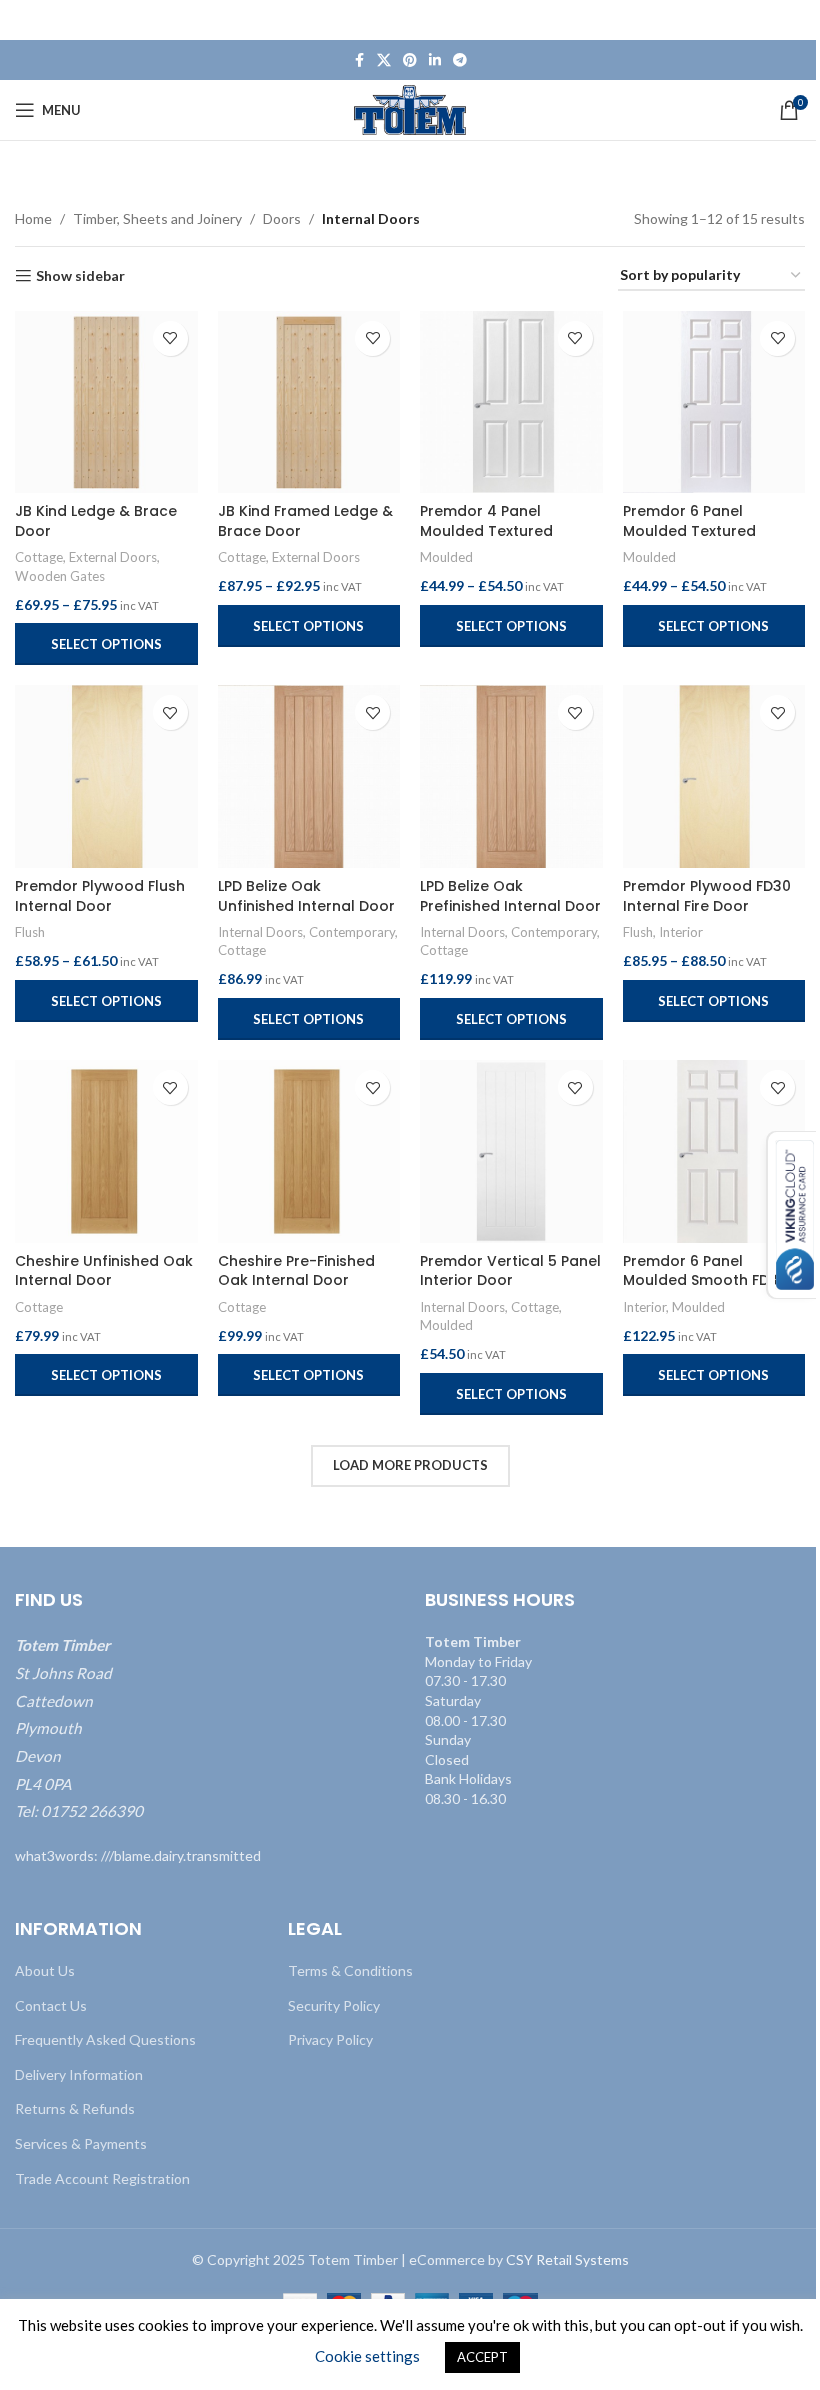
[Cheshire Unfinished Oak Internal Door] (106, 1151)
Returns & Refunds (75, 2108)
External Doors (113, 557)
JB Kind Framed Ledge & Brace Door (305, 521)
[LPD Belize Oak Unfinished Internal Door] (309, 776)
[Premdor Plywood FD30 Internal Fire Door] (714, 776)
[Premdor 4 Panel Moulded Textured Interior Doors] (511, 402)
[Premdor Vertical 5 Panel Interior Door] (511, 1151)
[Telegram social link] (460, 60)
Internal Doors (260, 932)
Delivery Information (79, 2074)
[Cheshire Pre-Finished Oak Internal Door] (309, 1151)
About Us (45, 1970)
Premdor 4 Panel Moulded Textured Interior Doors (486, 530)
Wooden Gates (60, 576)
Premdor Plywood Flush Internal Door (100, 896)
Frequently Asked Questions (105, 2039)
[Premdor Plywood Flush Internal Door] (106, 776)
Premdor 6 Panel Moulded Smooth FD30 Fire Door (705, 1280)
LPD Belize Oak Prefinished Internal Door (510, 896)
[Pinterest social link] (410, 60)
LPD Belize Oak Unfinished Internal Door (306, 896)
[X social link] (384, 60)
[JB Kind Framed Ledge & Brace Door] (309, 402)
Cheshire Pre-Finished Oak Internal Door (296, 1271)
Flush (30, 932)
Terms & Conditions (350, 1970)
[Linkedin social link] (435, 60)
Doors (282, 218)
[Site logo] (410, 108)
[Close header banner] (795, 20)
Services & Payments (81, 2143)
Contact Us (51, 2005)
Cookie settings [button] (367, 2356)
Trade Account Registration (102, 2178)
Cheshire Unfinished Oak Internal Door (104, 1271)
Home (33, 218)
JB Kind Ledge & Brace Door (96, 521)
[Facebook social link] (359, 60)
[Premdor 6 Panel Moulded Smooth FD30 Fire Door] (714, 1151)
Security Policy (334, 2005)
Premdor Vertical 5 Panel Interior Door (510, 1271)
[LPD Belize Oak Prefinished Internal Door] (511, 776)
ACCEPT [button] (482, 2357)
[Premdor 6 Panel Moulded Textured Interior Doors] (714, 402)
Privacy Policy (330, 2039)
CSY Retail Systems (567, 2259)
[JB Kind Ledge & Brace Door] (106, 402)
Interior (681, 932)
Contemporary (352, 932)
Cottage (39, 557)
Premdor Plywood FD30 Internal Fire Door (707, 896)
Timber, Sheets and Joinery (157, 218)
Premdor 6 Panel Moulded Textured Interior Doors (689, 530)
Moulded (446, 557)
